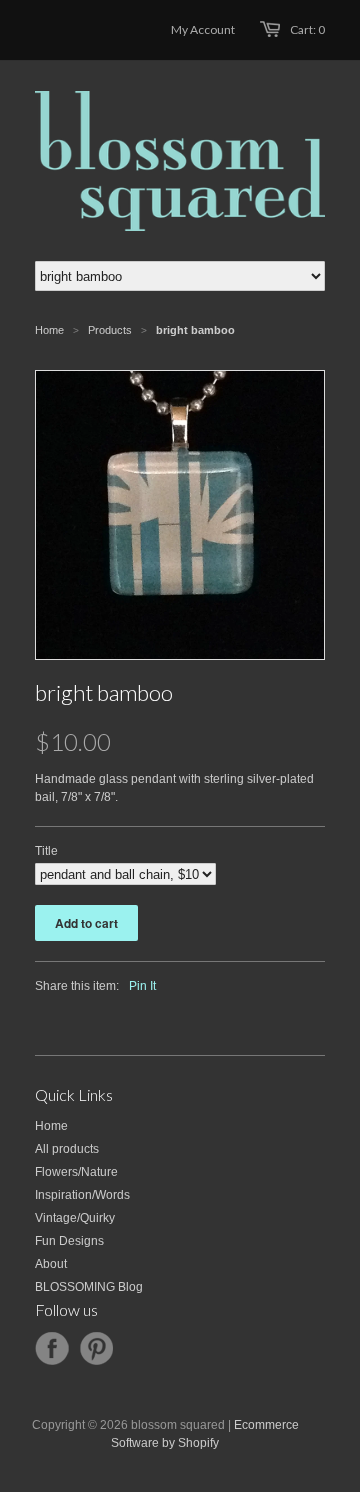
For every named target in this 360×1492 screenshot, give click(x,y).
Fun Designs (69, 1241)
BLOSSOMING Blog (89, 1287)
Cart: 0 (307, 29)
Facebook (52, 1349)
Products (110, 330)
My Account (203, 29)
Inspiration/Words (82, 1195)
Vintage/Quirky (75, 1218)
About (51, 1264)
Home (51, 1126)
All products (67, 1149)
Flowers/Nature (76, 1172)
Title (46, 851)
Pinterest (96, 1349)
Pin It (142, 986)
